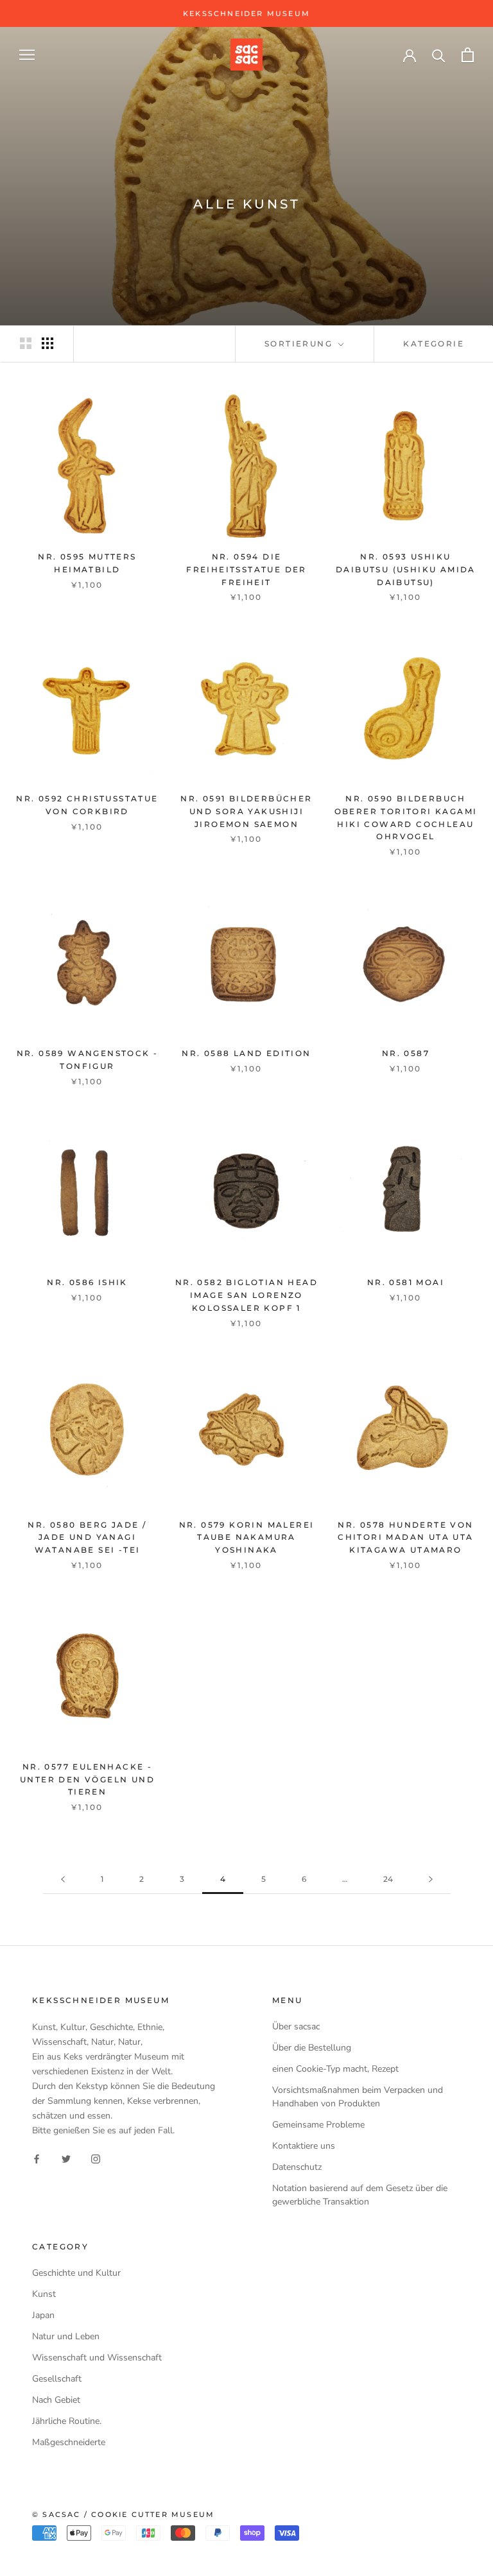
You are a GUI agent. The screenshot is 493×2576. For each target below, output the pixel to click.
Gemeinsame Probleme (318, 2125)
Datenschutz (297, 2167)
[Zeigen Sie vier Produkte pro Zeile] (48, 343)
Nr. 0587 (406, 1053)
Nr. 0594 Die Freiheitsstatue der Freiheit (246, 569)
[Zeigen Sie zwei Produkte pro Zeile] (26, 343)
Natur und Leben (66, 2336)
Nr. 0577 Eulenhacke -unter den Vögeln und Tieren (87, 1779)
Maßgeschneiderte (69, 2442)
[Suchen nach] (439, 55)
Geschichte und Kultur (76, 2273)
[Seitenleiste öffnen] (27, 55)
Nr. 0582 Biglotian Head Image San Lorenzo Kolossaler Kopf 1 (246, 1295)
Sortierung (300, 344)
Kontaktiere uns (304, 2146)
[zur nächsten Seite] (431, 1880)
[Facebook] (37, 2159)
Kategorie (434, 344)
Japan (43, 2315)
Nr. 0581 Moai (406, 1282)
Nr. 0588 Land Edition (246, 1053)
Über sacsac (296, 2026)
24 (388, 1879)
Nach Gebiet (56, 2400)
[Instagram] (96, 2159)
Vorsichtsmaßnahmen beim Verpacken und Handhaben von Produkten (358, 2097)
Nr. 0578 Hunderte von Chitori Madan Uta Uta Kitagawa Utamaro (405, 1538)
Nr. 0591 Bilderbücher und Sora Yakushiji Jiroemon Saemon (246, 811)
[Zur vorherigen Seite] (63, 1880)
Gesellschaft (57, 2379)
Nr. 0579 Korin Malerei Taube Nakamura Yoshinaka (247, 1538)
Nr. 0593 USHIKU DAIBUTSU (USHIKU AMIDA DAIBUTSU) (406, 569)
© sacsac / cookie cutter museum (123, 2514)
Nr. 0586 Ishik (87, 1282)
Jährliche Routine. (67, 2421)
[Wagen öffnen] (468, 55)
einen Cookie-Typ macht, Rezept (335, 2069)
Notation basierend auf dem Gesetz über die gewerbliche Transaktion (360, 2195)
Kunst (44, 2294)
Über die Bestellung (312, 2048)
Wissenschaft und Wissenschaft (97, 2358)
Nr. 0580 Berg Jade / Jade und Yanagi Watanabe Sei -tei (87, 1538)
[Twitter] (66, 2159)
